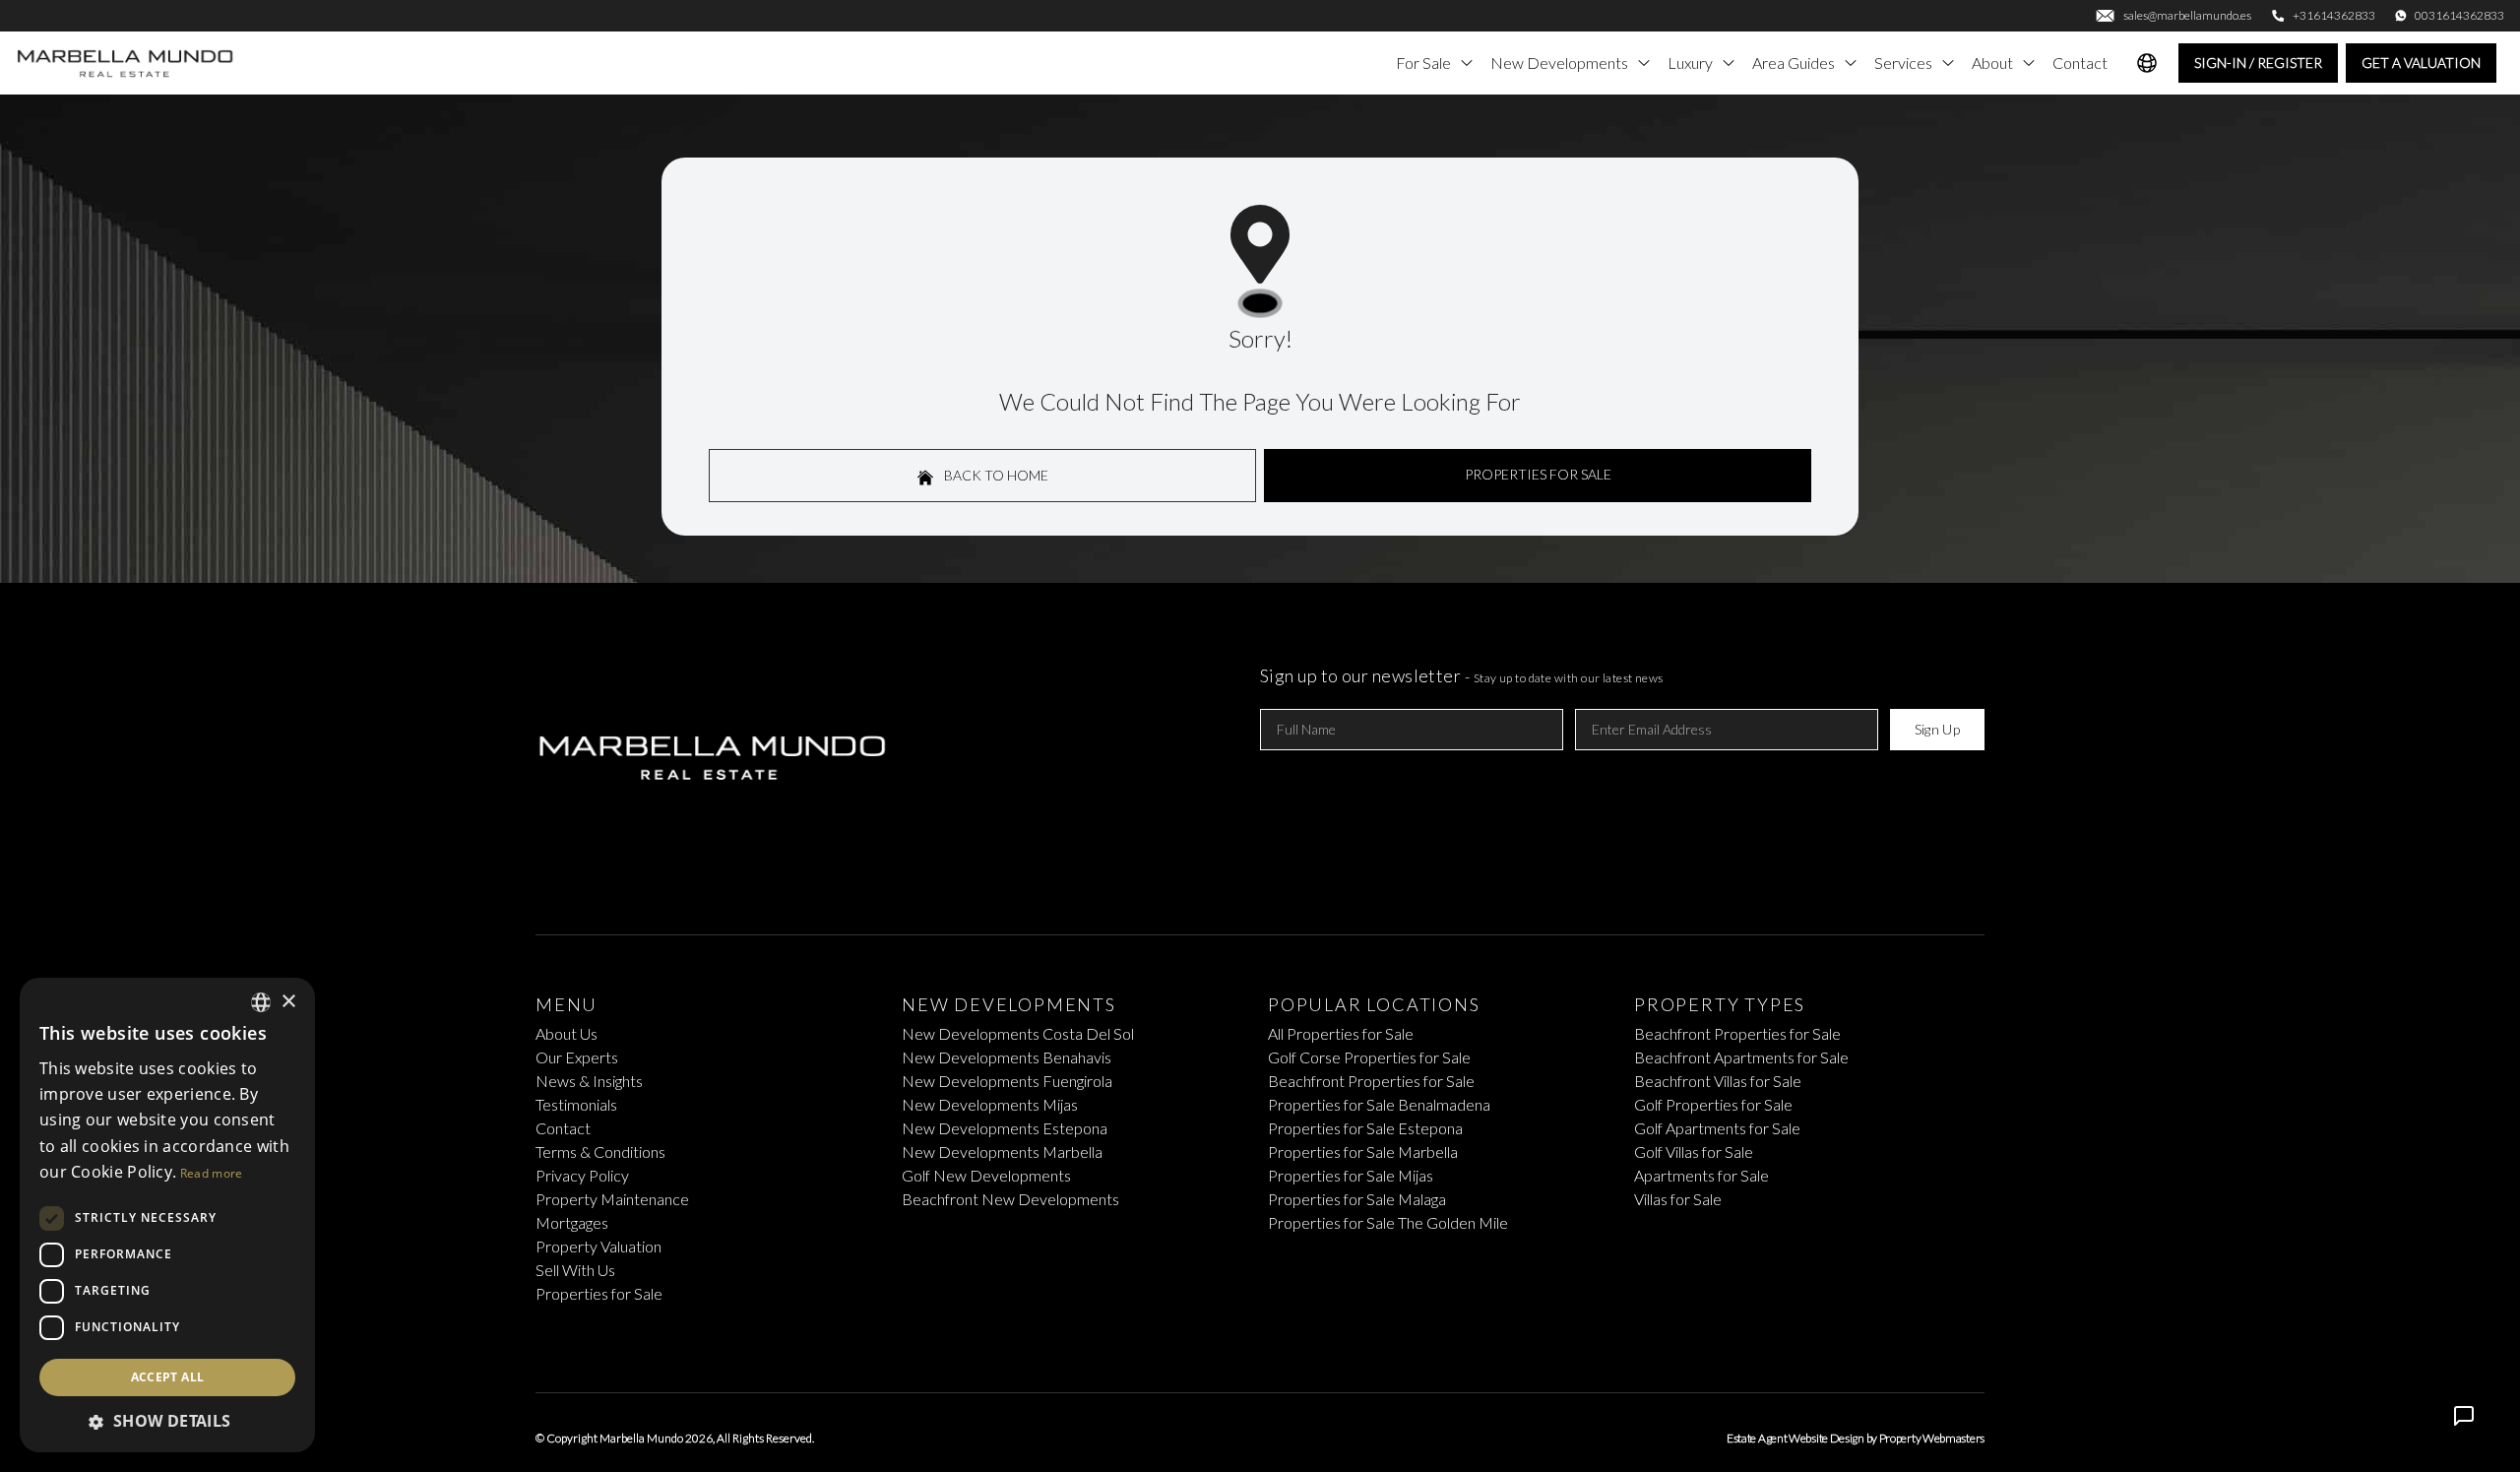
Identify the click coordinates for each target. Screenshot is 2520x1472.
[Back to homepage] (126, 63)
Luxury (1690, 63)
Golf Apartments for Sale (1717, 1128)
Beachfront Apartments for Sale (1741, 1057)
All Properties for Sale (1341, 1033)
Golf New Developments (986, 1175)
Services (1903, 63)
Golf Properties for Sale (1713, 1104)
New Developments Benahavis (1007, 1057)
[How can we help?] (2464, 1416)
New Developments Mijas (990, 1104)
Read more (212, 1173)
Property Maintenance (612, 1199)
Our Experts (577, 1057)
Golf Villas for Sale (1694, 1152)
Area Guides (1794, 63)
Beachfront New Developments (1010, 1199)
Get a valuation (2421, 63)
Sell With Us (575, 1270)
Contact (2080, 63)
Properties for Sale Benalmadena (1379, 1104)
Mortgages (572, 1222)
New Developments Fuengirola (1007, 1081)
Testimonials (576, 1104)
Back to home (995, 475)
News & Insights (589, 1081)
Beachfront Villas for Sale (1718, 1081)
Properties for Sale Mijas (1351, 1175)
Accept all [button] (168, 1377)
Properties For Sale (1538, 474)
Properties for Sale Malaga (1357, 1199)
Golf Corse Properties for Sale (1369, 1057)
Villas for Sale (1678, 1199)
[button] (167, 1421)
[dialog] (167, 1215)
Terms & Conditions (600, 1152)
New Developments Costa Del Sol (1018, 1033)
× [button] (288, 1002)
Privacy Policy (582, 1175)
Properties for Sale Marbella (1363, 1152)
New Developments (1559, 63)
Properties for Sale (599, 1293)
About (1992, 63)
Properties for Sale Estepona (1365, 1128)
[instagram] (1291, 1341)
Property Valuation (598, 1246)
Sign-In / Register (2258, 63)
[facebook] (1228, 1341)
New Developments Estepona (1005, 1128)
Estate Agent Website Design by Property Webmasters (1856, 1438)
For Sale (1423, 63)
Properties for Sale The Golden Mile (1388, 1222)
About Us (567, 1033)
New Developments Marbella (1002, 1152)
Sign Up (1937, 729)
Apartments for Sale (1701, 1175)
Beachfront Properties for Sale (1371, 1081)
